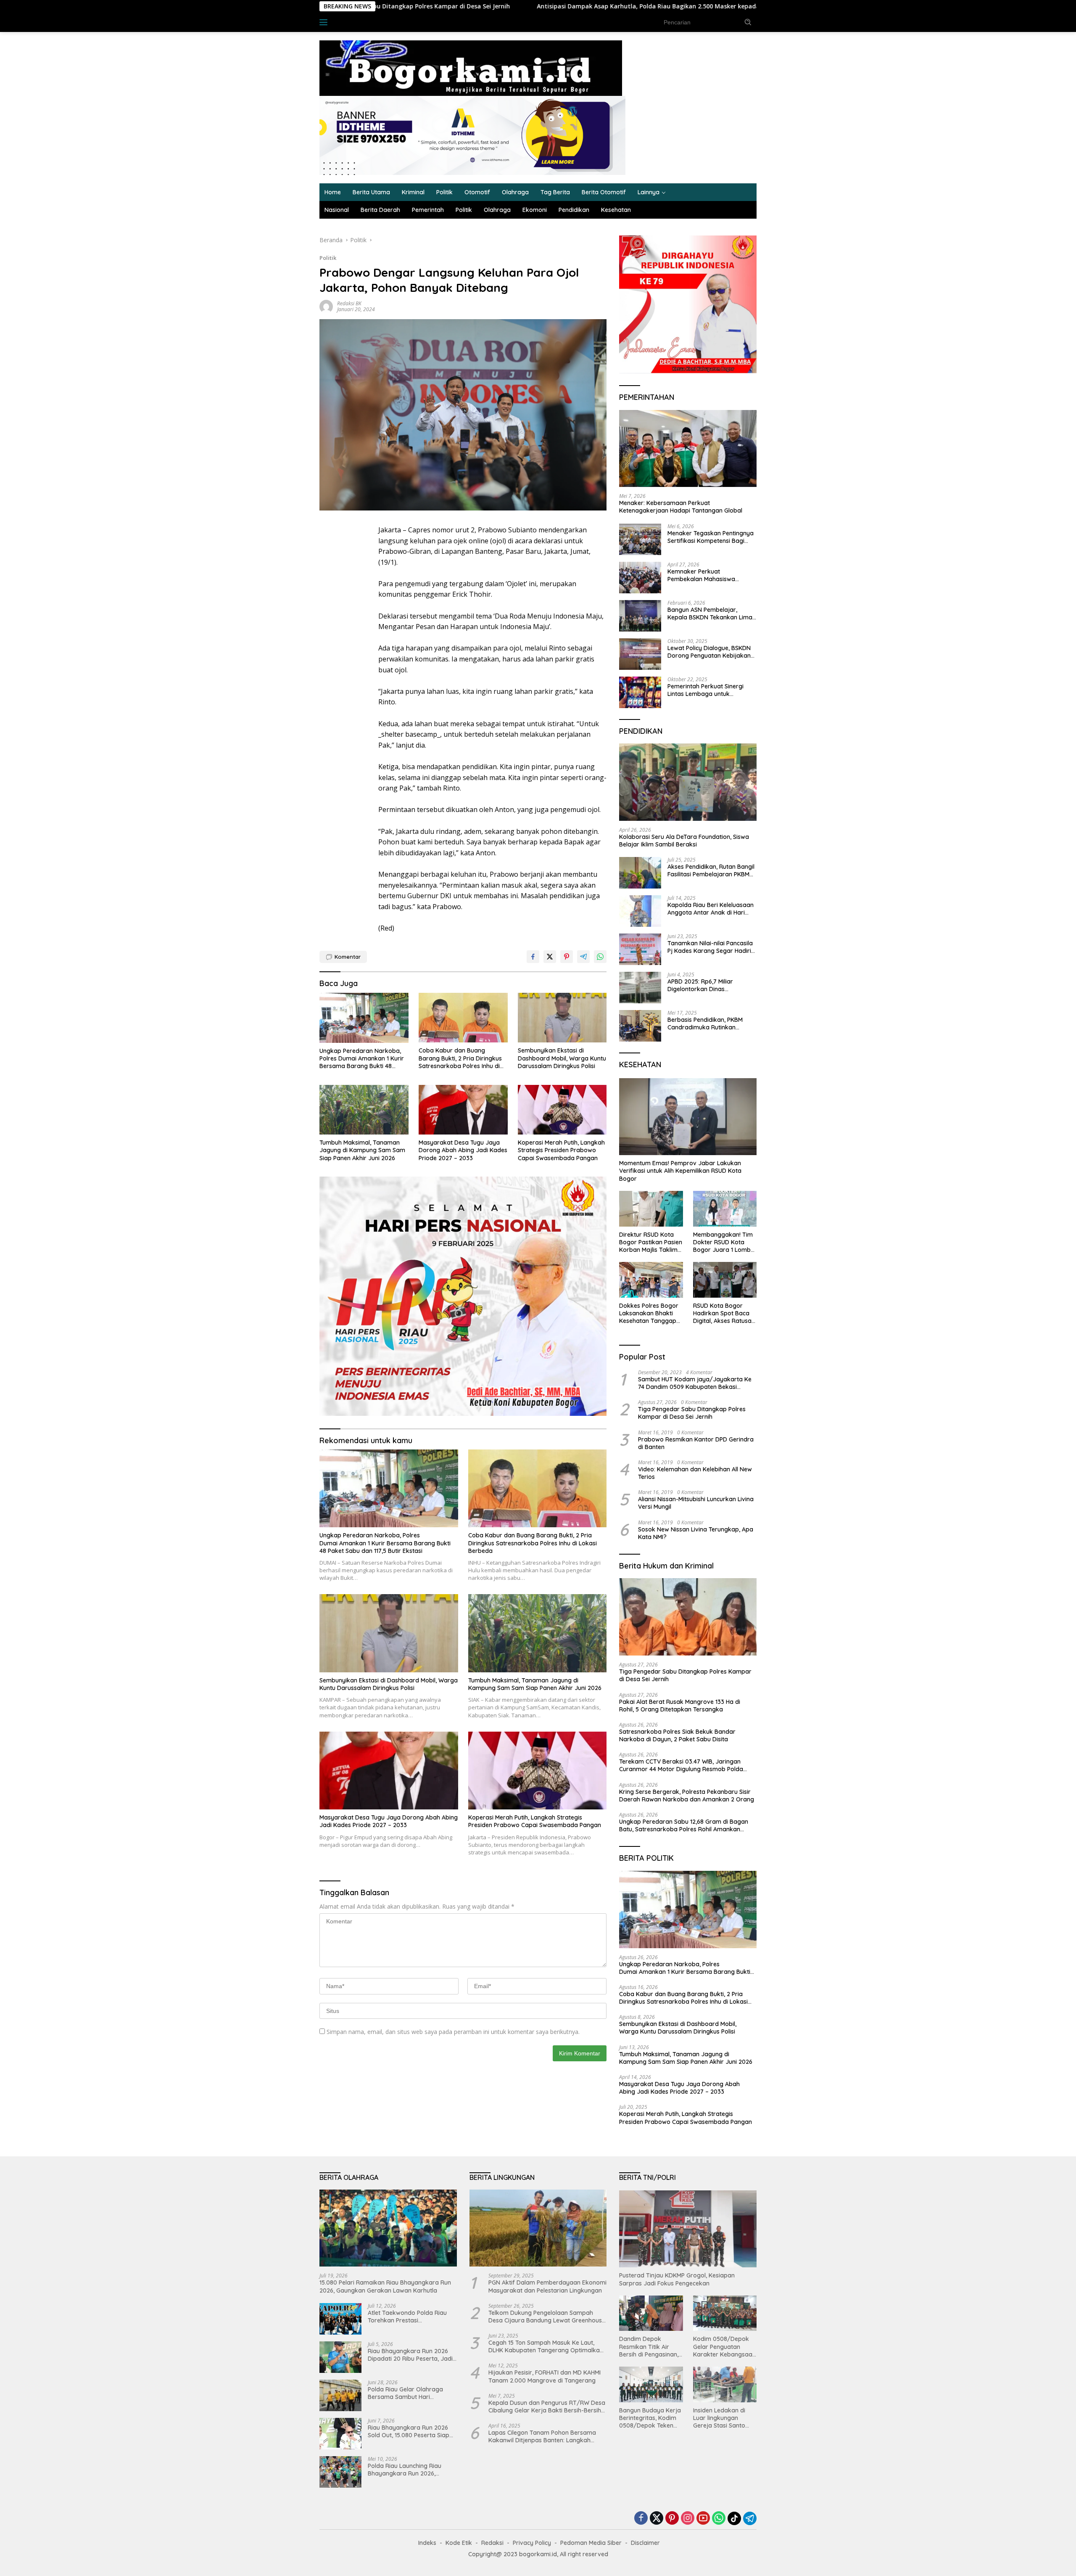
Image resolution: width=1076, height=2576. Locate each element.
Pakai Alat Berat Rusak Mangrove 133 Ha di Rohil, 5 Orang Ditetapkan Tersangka (739, 6)
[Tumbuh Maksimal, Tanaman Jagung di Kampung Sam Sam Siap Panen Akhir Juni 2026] (364, 1110)
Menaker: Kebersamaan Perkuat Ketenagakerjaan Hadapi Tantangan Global (681, 507)
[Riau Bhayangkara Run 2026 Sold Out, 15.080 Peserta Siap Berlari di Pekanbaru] (340, 2434)
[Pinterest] (672, 2519)
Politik (444, 192)
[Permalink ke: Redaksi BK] (326, 305)
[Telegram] (750, 2518)
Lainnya (649, 192)
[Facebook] (641, 2519)
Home (333, 192)
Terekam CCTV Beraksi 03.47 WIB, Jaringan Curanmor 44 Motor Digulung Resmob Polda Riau (681, 1765)
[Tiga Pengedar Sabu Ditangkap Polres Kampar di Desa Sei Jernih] (688, 1617)
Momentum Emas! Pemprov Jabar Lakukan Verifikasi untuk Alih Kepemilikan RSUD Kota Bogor (680, 1171)
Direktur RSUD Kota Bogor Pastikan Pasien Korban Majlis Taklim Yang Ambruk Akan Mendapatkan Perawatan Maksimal (651, 1242)
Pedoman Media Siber (591, 2543)
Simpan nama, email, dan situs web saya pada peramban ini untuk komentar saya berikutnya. (453, 2032)
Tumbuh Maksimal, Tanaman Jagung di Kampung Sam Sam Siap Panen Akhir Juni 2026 (362, 1150)
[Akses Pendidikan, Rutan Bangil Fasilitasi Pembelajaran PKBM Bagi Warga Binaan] (640, 873)
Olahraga (515, 192)
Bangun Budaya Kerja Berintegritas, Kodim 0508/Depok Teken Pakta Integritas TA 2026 (650, 2418)
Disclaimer (645, 2543)
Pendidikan (574, 210)
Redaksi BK (349, 303)
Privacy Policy (532, 2543)
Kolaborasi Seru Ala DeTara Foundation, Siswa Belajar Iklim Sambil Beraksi (684, 841)
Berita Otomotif (604, 192)
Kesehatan (616, 210)
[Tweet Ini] (550, 957)
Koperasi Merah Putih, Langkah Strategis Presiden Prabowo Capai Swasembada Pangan (561, 1150)
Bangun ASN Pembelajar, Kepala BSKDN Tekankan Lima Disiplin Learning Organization (710, 614)
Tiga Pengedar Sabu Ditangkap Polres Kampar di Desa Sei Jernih (692, 1413)
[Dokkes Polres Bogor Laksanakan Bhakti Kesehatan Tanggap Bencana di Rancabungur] (651, 1280)
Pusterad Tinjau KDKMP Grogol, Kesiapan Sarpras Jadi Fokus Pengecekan (677, 2279)
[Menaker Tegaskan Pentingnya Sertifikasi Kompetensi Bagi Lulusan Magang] (640, 539)
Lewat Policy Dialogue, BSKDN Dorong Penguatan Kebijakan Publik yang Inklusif (709, 652)
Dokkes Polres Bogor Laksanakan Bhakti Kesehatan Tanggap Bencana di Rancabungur (649, 1313)
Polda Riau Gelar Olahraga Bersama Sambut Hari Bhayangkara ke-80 (405, 2393)
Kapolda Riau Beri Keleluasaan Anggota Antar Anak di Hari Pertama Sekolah (711, 909)
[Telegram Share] (583, 957)
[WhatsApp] (719, 2519)
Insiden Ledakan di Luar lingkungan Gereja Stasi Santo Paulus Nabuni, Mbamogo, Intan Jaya (724, 2418)
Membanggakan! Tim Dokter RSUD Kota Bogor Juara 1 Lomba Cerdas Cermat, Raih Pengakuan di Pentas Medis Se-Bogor (724, 1242)
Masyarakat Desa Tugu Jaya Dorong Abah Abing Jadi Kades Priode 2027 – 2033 (463, 1150)
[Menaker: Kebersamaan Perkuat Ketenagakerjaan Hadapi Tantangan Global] (688, 449)
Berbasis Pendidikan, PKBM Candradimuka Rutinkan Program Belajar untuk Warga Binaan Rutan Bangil (710, 1024)
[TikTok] (734, 2518)
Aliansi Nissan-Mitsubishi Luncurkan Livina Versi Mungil (696, 1503)
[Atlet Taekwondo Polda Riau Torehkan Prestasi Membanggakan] (340, 2319)
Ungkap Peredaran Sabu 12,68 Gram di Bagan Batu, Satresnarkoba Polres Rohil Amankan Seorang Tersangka (684, 1825)
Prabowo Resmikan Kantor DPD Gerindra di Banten (696, 1443)
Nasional (337, 210)
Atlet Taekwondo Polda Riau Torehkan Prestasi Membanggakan (407, 2317)
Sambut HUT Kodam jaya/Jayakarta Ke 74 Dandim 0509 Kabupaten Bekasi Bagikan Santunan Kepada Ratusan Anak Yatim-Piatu (696, 1383)
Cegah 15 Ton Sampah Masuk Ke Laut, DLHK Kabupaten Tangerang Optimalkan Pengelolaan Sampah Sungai (546, 2346)
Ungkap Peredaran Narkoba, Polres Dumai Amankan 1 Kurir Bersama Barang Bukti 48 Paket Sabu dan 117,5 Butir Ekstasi (362, 1059)
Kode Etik (459, 2543)
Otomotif (477, 192)
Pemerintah (428, 210)
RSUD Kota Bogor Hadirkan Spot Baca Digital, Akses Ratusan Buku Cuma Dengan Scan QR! (724, 1313)
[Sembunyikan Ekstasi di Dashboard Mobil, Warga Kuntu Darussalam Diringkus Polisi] (562, 1018)
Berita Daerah (380, 210)
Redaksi (492, 2543)
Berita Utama (371, 192)
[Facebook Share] (533, 957)
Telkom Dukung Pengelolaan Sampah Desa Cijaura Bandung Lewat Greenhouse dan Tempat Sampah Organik (547, 2317)
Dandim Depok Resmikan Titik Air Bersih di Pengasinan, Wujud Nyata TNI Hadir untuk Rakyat (649, 2347)
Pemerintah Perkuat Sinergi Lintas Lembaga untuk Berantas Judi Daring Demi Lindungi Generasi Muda (705, 690)
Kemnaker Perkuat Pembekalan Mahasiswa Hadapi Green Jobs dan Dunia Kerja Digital (710, 575)
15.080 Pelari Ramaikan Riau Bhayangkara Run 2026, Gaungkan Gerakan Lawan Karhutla (385, 2286)
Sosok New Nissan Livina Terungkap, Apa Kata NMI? (696, 1533)
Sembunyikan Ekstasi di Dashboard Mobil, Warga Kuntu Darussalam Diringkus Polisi (562, 1058)
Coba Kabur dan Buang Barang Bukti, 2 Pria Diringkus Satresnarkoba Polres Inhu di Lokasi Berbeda (460, 1058)
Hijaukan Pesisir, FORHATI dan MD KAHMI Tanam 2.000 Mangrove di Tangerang (545, 2376)
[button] (748, 22)
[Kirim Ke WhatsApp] (600, 957)
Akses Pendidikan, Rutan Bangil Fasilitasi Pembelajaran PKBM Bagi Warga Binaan (711, 870)
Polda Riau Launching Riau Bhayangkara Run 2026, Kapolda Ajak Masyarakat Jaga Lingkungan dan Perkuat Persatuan (410, 2470)
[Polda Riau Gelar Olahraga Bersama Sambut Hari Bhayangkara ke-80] (340, 2395)
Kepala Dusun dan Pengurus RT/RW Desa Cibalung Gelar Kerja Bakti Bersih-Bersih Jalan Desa (547, 2407)
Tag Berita (555, 192)
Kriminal (413, 192)
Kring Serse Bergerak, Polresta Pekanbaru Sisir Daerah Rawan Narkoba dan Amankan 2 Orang (687, 1796)
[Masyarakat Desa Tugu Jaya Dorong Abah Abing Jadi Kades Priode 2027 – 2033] (463, 1110)
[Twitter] (657, 2519)
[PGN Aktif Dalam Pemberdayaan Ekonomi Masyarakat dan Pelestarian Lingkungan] (538, 2228)
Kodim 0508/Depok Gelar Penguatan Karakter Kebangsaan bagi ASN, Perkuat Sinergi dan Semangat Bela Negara (724, 2347)
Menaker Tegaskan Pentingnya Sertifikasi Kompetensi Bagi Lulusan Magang (711, 537)
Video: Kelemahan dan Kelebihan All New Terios (695, 1473)
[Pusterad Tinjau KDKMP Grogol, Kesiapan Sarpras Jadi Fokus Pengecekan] (688, 2229)
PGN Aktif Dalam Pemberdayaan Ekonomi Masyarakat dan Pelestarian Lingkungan (547, 2286)
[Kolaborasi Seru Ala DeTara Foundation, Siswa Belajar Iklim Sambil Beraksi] (688, 782)
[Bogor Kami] (471, 67)
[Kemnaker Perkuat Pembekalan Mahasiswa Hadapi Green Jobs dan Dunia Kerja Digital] (640, 578)
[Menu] (325, 22)
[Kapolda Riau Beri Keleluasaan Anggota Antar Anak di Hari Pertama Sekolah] (640, 911)
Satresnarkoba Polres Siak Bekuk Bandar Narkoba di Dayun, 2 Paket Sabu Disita (677, 1735)
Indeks (349, 22)
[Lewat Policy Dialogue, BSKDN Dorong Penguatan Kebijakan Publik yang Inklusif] (640, 654)
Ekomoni (535, 210)
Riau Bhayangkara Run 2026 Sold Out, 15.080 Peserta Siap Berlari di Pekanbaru (409, 2431)
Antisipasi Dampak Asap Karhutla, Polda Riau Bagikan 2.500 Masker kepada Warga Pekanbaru (455, 6)
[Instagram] (688, 2519)
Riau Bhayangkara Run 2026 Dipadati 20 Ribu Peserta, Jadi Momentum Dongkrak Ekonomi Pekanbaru (411, 2355)
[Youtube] (703, 2519)
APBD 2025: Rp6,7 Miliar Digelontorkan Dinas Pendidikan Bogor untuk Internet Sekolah (701, 985)
